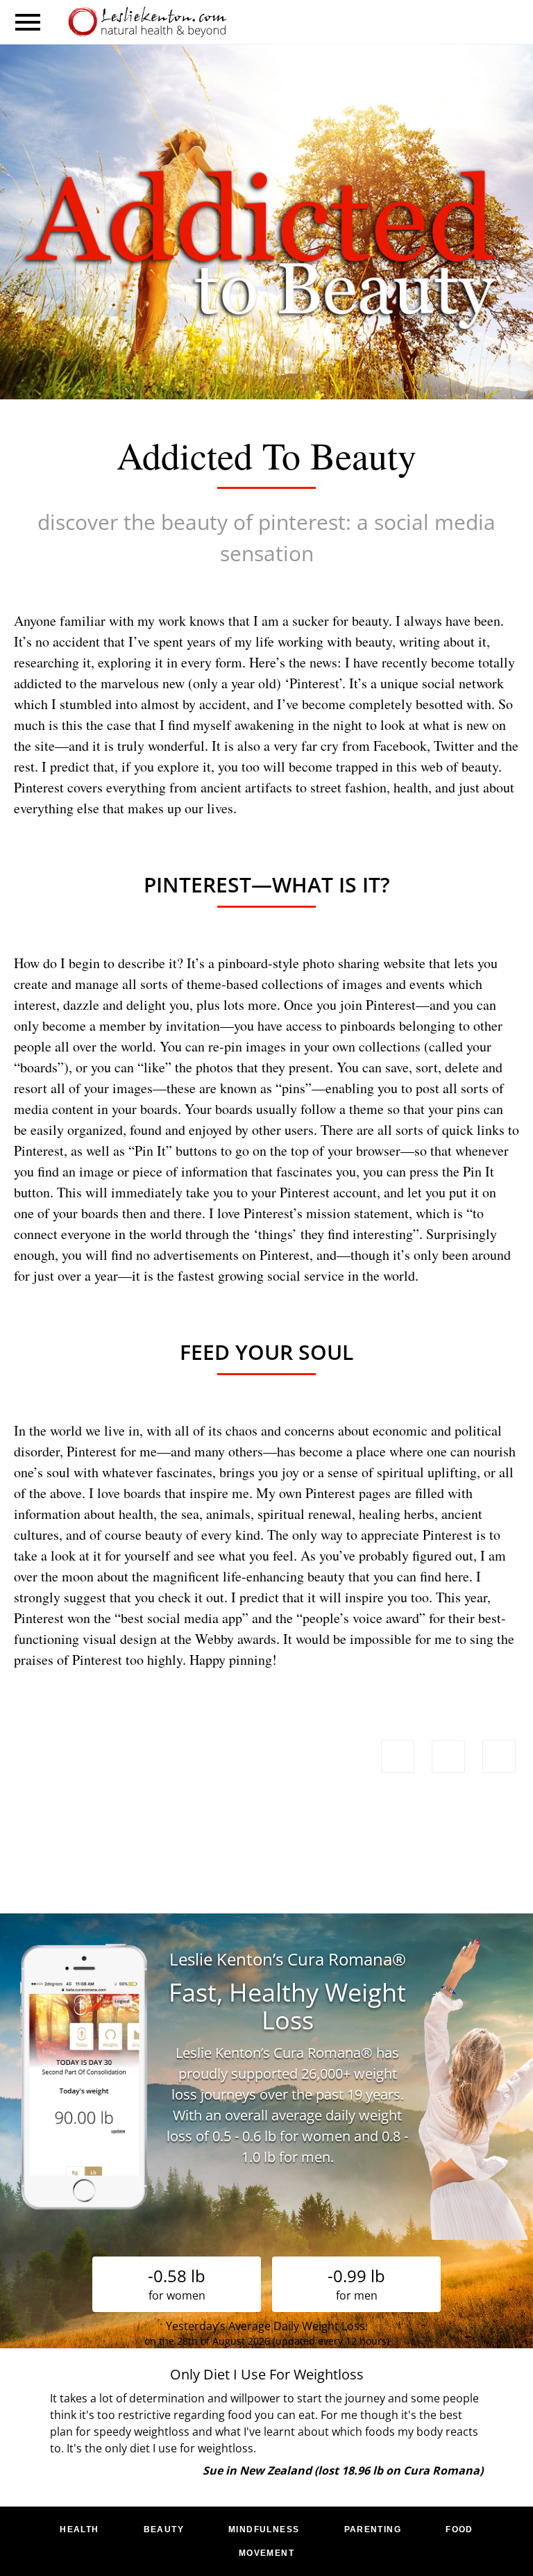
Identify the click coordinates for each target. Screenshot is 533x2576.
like (154, 1067)
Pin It (150, 1150)
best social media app (181, 1618)
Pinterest (314, 683)
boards (39, 1067)
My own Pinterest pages (323, 1493)
